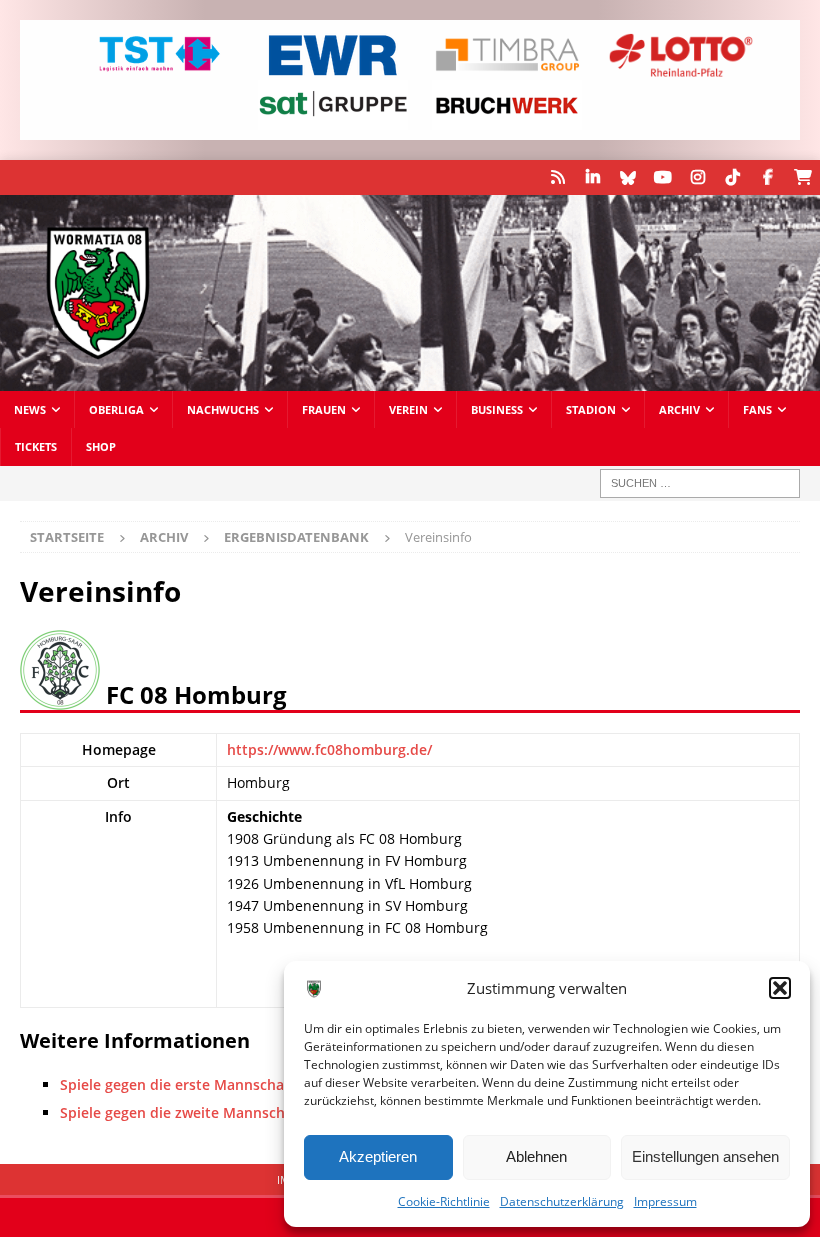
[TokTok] (732, 177)
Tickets (36, 446)
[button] (780, 988)
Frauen (324, 409)
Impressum (665, 1201)
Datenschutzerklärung (562, 1201)
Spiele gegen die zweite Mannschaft (182, 1112)
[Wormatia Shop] (802, 177)
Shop (101, 446)
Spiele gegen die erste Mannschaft (177, 1084)
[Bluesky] (627, 177)
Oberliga (116, 409)
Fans (757, 409)
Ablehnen (536, 1156)
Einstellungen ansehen (705, 1156)
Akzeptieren (378, 1156)
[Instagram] (697, 177)
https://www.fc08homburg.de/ (329, 749)
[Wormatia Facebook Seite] (767, 177)
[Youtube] (662, 177)
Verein (408, 409)
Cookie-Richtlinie (444, 1201)
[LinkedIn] (592, 177)
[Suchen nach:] (700, 483)
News (30, 409)
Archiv (679, 409)
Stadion (591, 409)
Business (497, 409)
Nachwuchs (223, 409)
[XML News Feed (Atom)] (557, 177)
